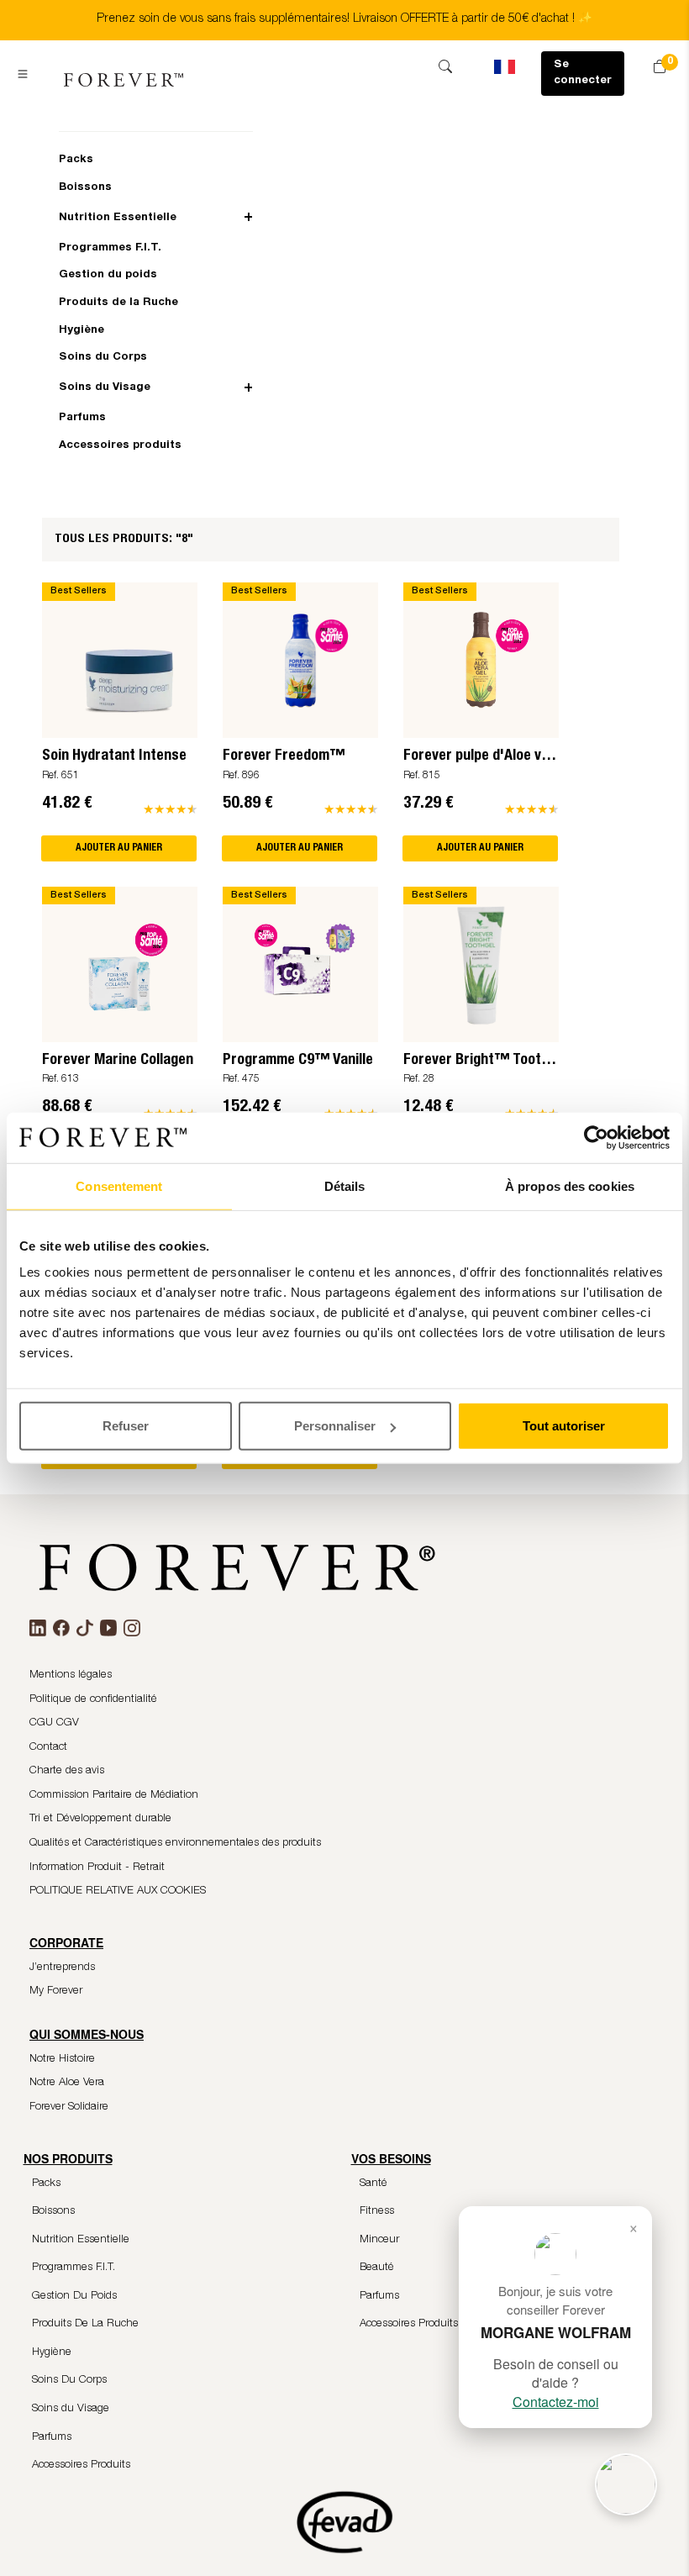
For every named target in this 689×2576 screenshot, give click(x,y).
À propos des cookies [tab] (570, 1185)
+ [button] (248, 218)
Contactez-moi (556, 2402)
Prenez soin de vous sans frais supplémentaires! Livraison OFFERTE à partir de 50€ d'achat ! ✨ (344, 19)
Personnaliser (335, 1426)
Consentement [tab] (119, 1185)
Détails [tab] (345, 1185)
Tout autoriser (564, 1426)
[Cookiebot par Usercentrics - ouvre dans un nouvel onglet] (596, 1137)
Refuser (126, 1426)
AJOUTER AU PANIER (119, 848)
